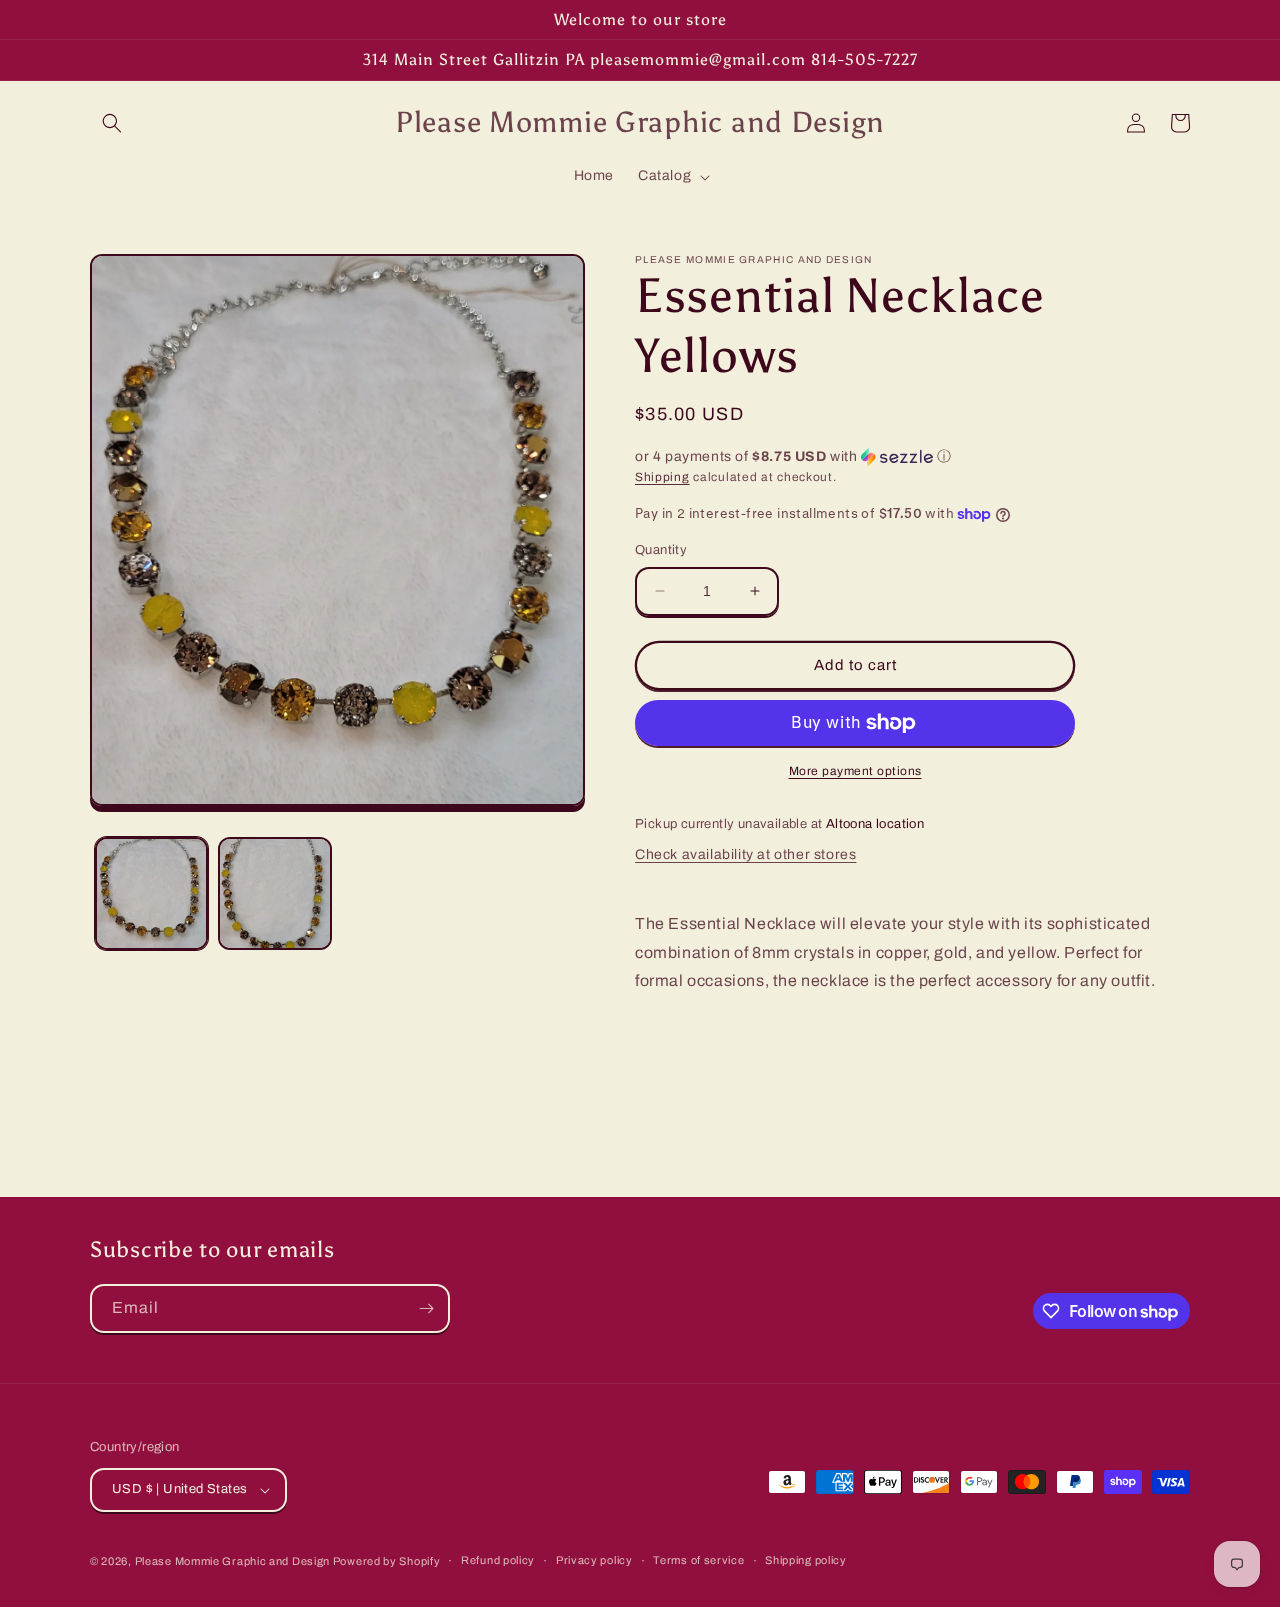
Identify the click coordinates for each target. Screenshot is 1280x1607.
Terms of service (698, 1560)
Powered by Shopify (387, 1561)
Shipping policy (806, 1560)
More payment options (855, 771)
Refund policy (498, 1560)
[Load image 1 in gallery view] (151, 893)
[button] (112, 123)
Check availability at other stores (745, 854)
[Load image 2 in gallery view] (274, 893)
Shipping (662, 477)
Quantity (661, 550)
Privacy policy (594, 1560)
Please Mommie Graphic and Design (234, 1561)
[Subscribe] (426, 1308)
